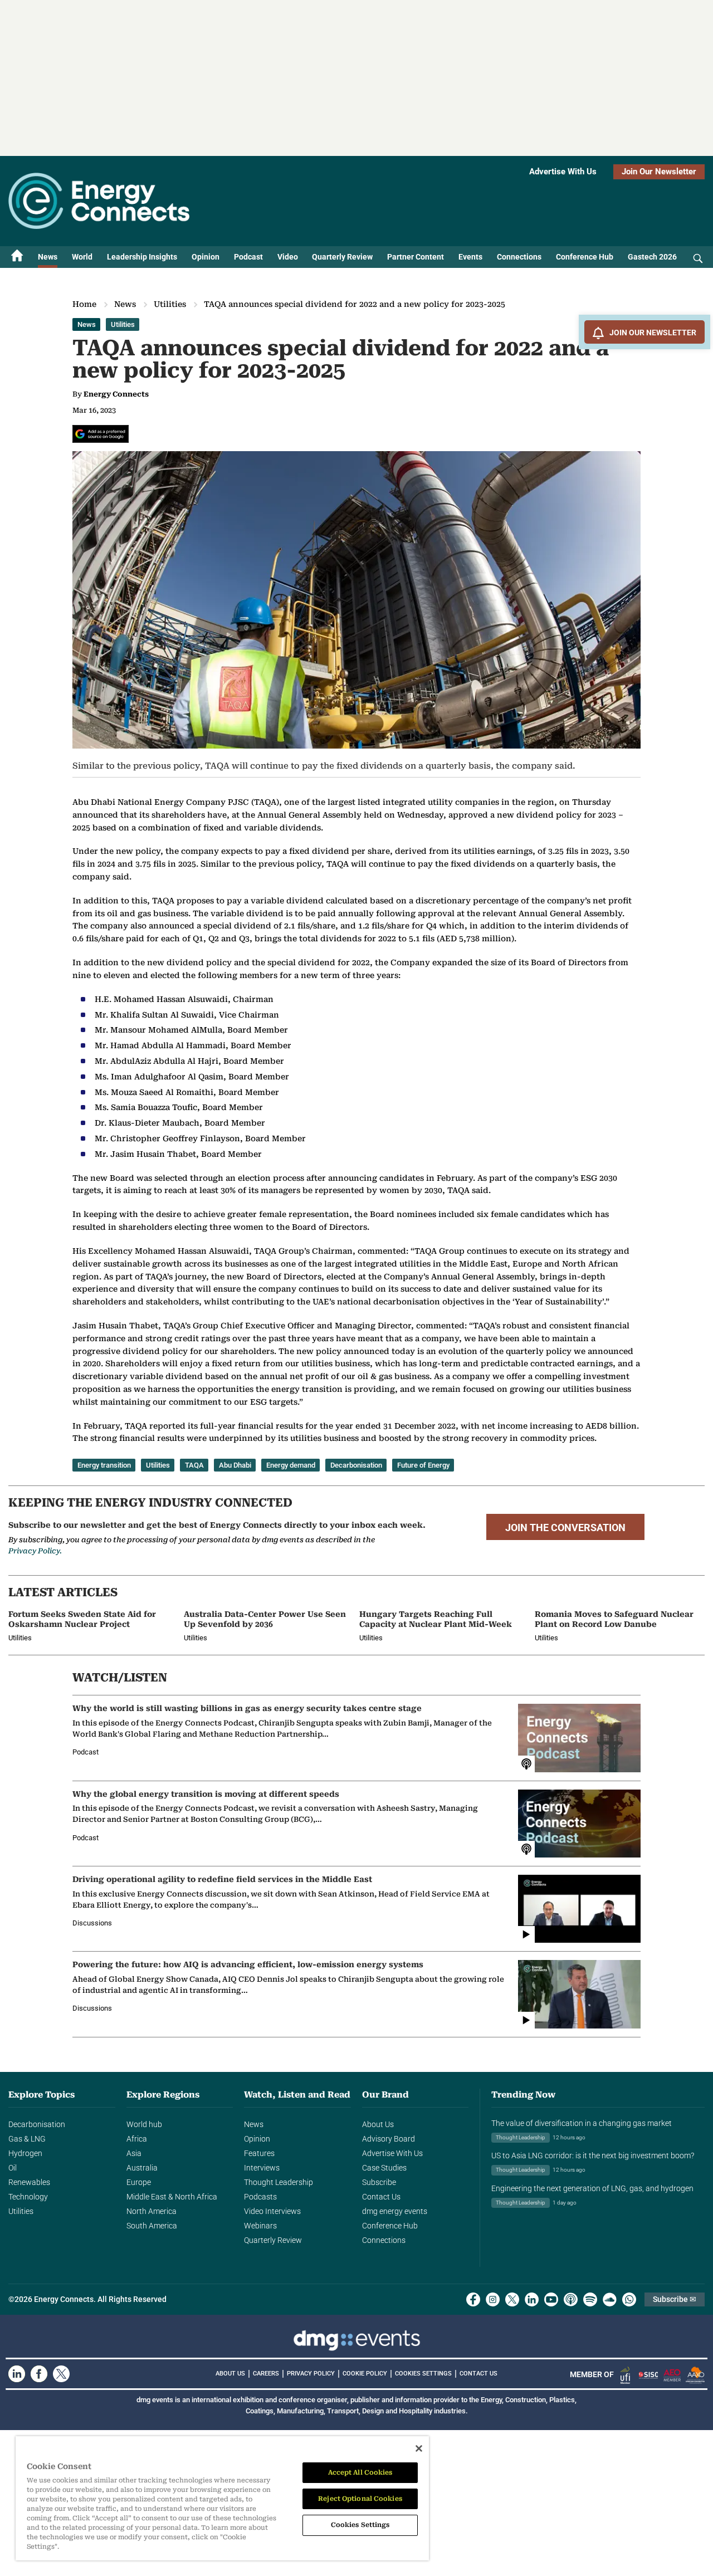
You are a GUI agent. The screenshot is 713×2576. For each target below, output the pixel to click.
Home (84, 304)
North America (152, 2211)
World (82, 257)
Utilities (170, 304)
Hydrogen (25, 2153)
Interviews (262, 2168)
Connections (519, 257)
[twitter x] (512, 2299)
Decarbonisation (37, 2124)
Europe (139, 2182)
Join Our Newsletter (659, 172)
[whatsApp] (629, 2299)
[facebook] (473, 2299)
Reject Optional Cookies (360, 2499)
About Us (378, 2124)
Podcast (248, 257)
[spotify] (590, 2299)
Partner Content (416, 257)
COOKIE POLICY (365, 2374)
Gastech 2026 (652, 257)
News (48, 257)
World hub (144, 2124)
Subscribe (379, 2182)
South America (152, 2226)
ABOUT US (230, 2374)
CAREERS (266, 2374)
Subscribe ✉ (675, 2299)
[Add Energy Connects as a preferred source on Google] (101, 434)
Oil (13, 2168)
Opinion (206, 257)
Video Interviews (272, 2211)
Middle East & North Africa (172, 2197)
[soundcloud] (610, 2299)
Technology (28, 2197)
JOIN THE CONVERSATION (565, 1528)
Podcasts (260, 2197)
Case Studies (384, 2168)
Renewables (29, 2182)
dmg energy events (395, 2211)
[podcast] (571, 2299)
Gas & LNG (27, 2139)
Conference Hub (585, 257)
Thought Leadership (279, 2182)
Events (470, 257)
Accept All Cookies (360, 2472)
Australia (142, 2168)
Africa (137, 2139)
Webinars (260, 2226)
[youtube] (551, 2299)
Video (288, 257)
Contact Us (381, 2197)
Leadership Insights (142, 257)
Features (259, 2153)
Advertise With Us (563, 172)
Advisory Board (389, 2139)
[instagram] (493, 2299)
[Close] (419, 2448)
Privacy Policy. (35, 1551)
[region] (222, 2499)
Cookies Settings (423, 2374)
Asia (134, 2153)
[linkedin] (532, 2299)
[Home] (17, 257)
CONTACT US (478, 2374)
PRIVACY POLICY (311, 2374)
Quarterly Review (342, 257)
